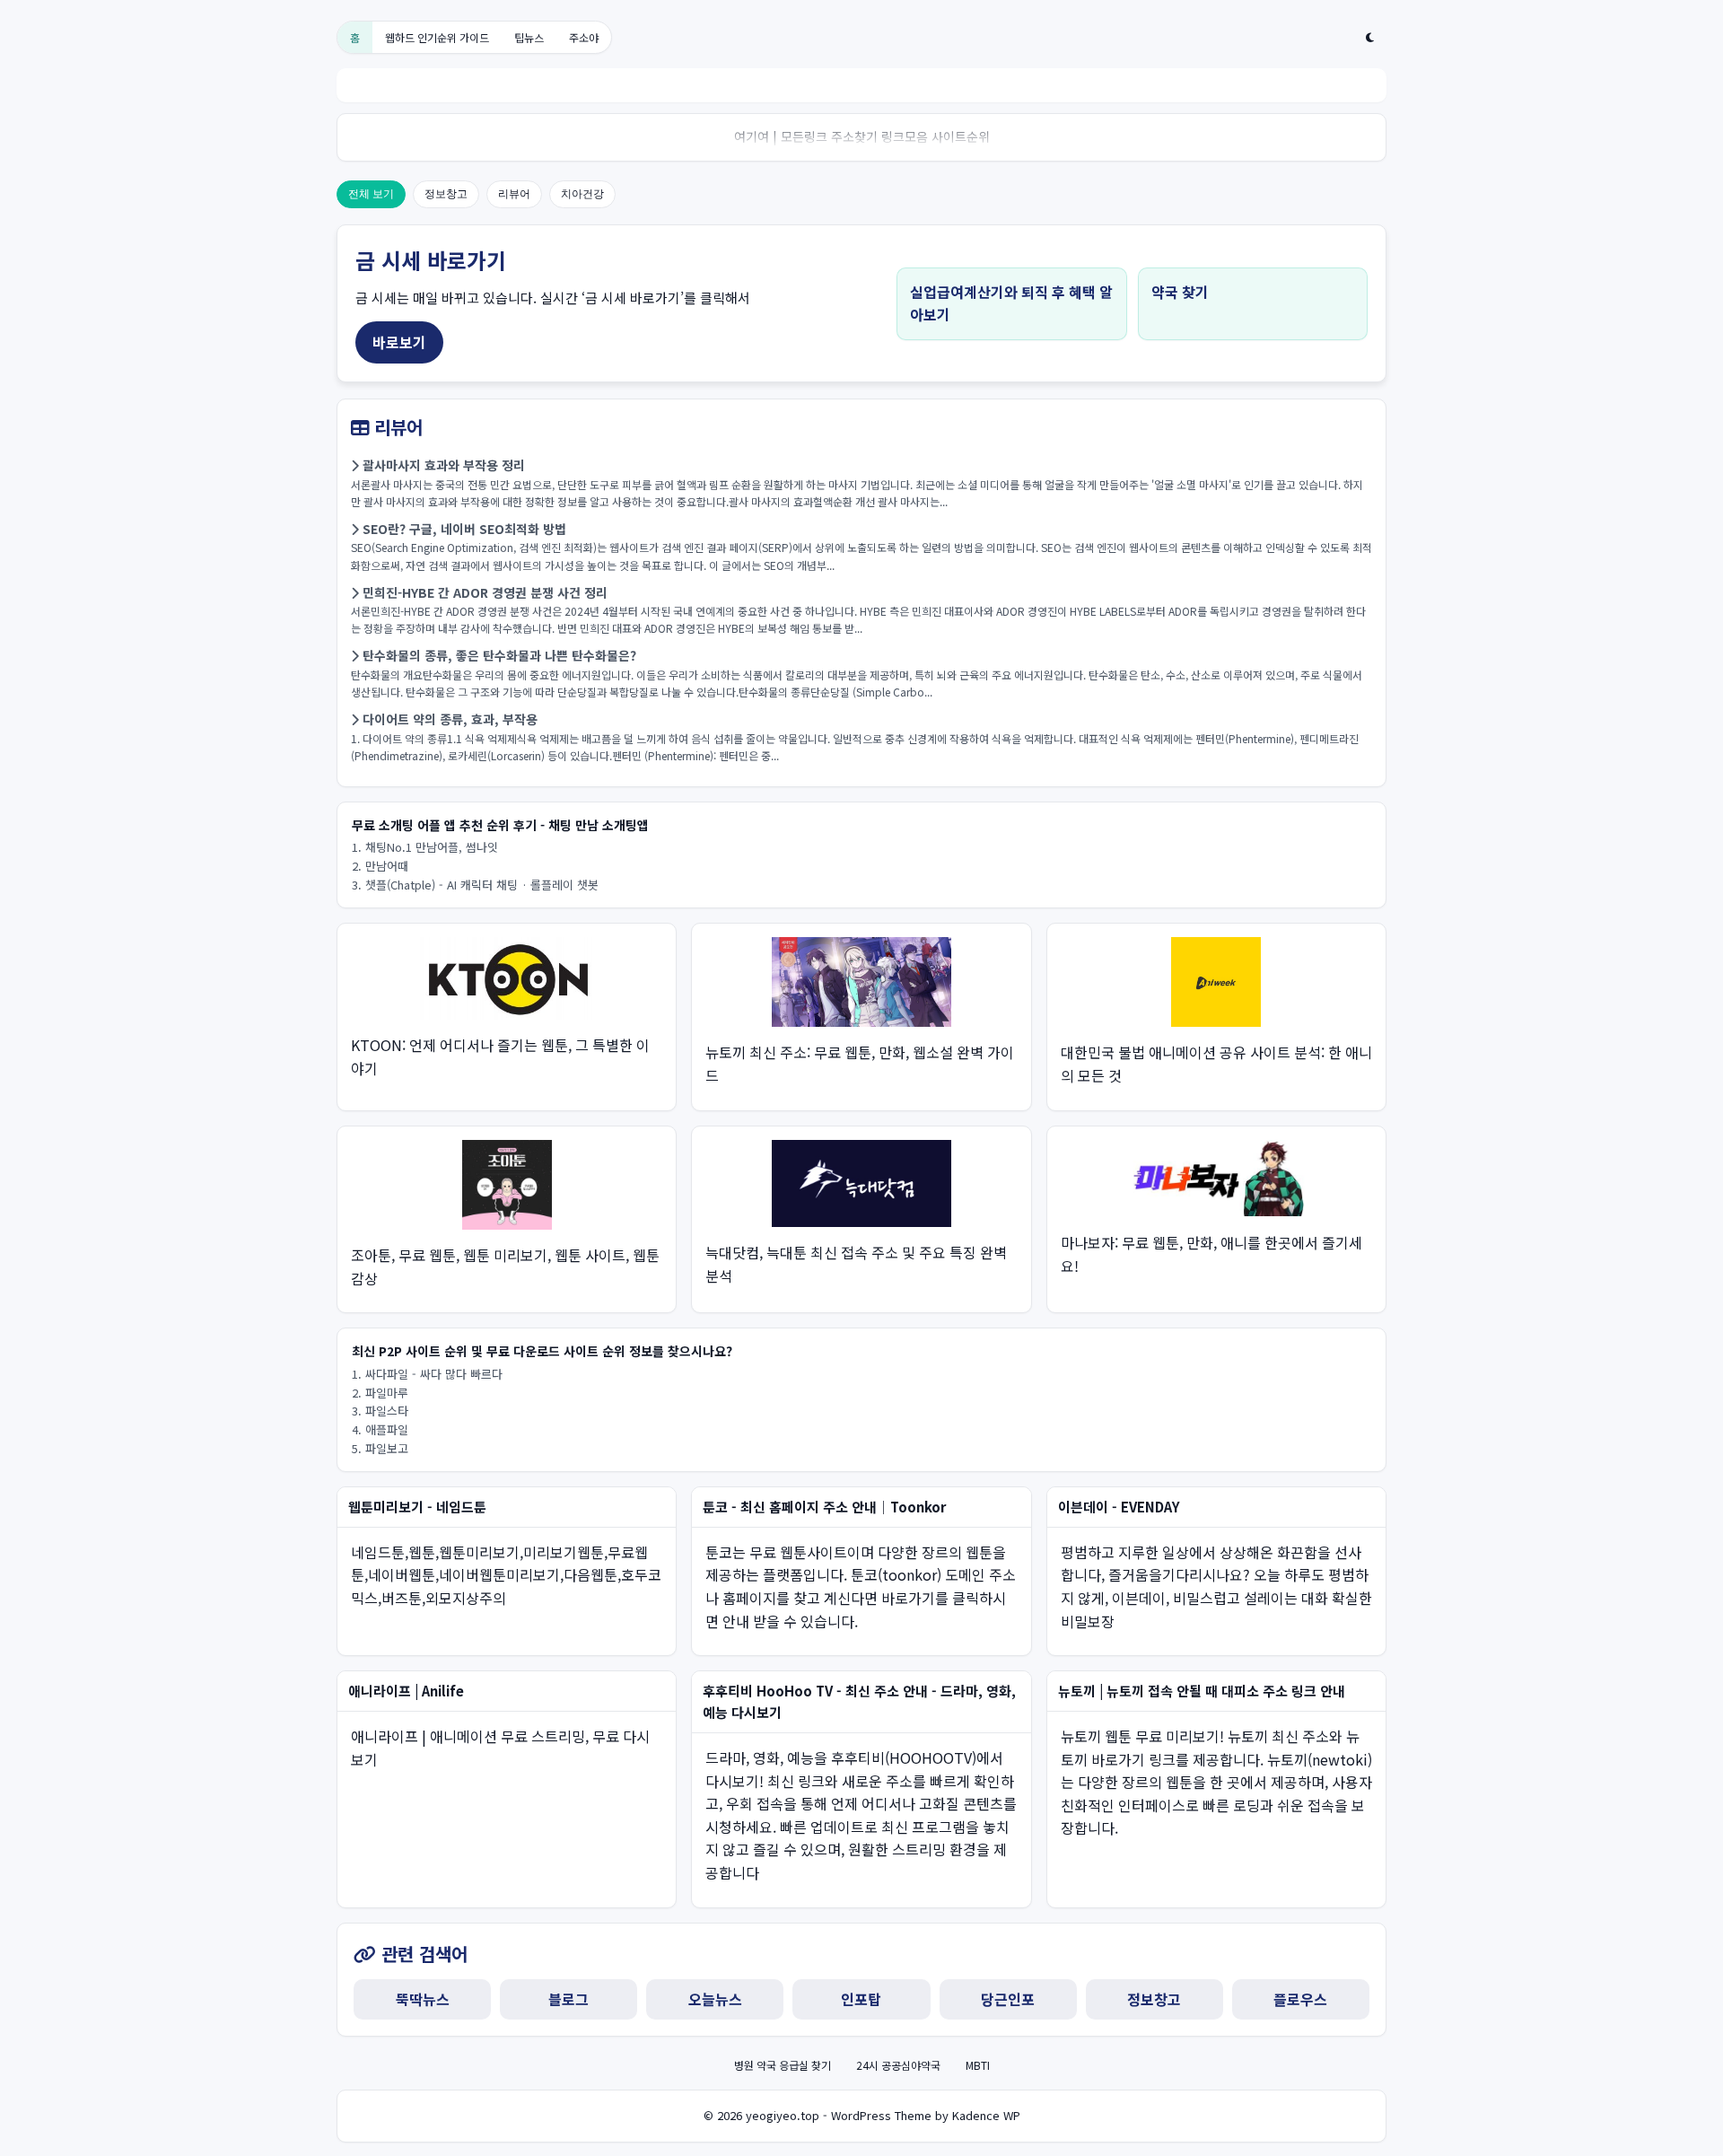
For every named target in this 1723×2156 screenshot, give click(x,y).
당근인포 (1008, 1999)
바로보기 (399, 342)
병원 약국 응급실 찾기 (783, 2065)
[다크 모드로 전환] (1370, 38)
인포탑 (861, 1999)
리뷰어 (514, 194)
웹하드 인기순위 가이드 (437, 37)
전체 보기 (371, 194)
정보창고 (446, 194)
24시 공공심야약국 (898, 2065)
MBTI (978, 2065)
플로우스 (1300, 1999)
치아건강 (582, 194)
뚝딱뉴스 (423, 1999)
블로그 (569, 1999)
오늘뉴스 (715, 1999)
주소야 (584, 37)
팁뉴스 (529, 37)
